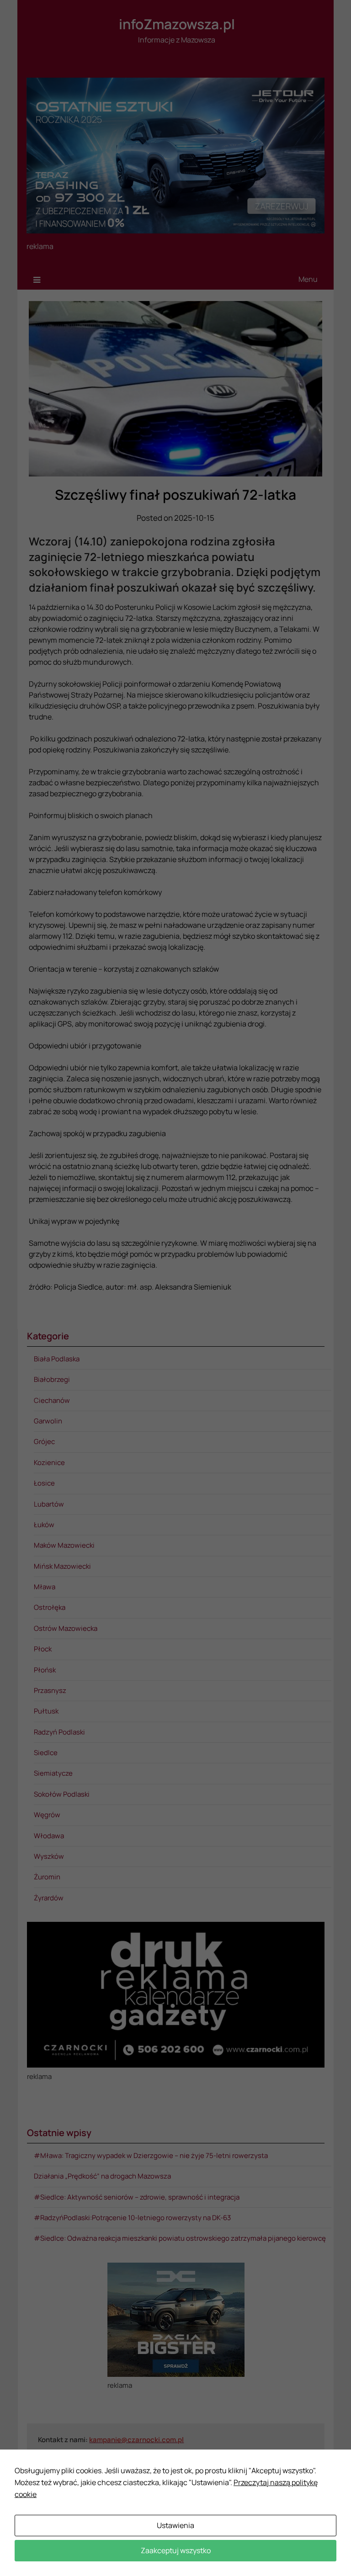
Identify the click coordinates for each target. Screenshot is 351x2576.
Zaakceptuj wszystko (176, 2550)
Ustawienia (175, 2525)
